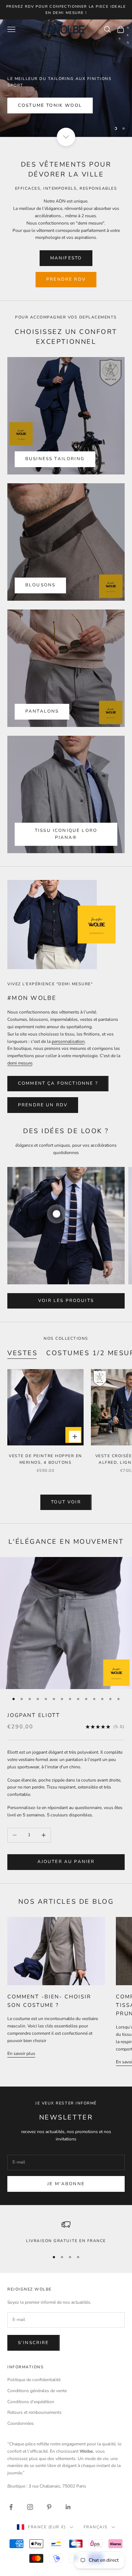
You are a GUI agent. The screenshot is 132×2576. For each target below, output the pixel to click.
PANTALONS (42, 711)
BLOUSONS (40, 585)
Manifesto (66, 258)
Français (96, 2527)
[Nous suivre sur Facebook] (11, 2507)
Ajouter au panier (66, 1862)
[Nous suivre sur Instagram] (30, 2507)
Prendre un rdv (43, 1105)
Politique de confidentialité (34, 2380)
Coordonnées (21, 2423)
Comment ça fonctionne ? (58, 1083)
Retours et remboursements (34, 2412)
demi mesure (20, 1063)
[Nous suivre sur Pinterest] (49, 2507)
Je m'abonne (66, 2184)
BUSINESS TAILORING (55, 459)
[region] (66, 78)
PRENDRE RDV (66, 279)
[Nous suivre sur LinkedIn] (68, 2507)
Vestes (22, 1353)
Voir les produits (66, 1300)
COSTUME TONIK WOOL (50, 105)
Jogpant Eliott (34, 1715)
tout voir (66, 1502)
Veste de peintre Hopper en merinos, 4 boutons (45, 1459)
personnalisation (68, 1041)
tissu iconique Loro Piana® (66, 834)
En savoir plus (21, 2053)
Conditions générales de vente (37, 2391)
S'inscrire (34, 2343)
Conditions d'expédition (31, 2402)
